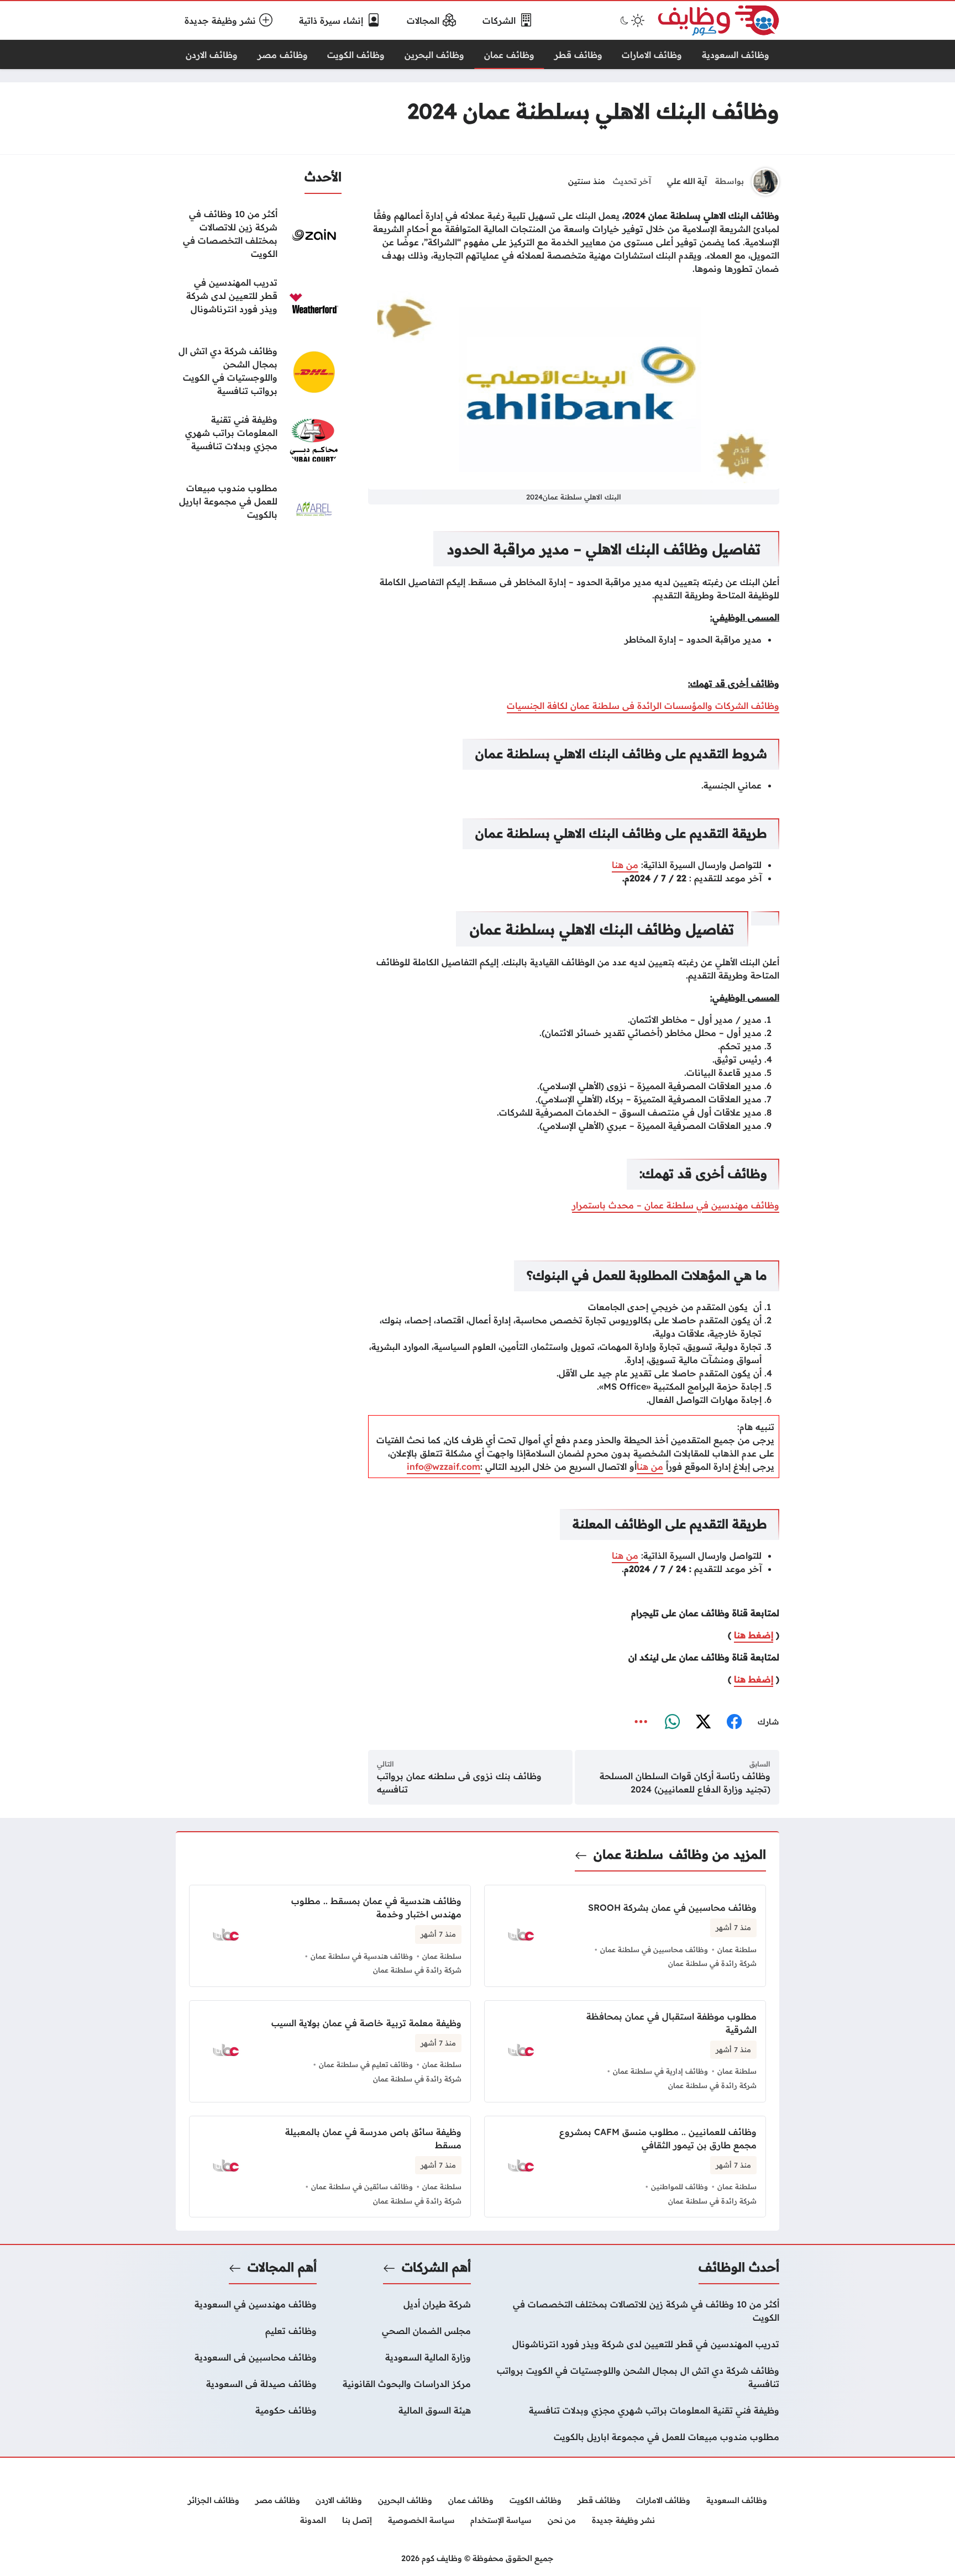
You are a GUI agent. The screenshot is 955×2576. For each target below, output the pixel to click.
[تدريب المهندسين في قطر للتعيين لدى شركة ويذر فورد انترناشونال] (259, 303)
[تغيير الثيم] (631, 20)
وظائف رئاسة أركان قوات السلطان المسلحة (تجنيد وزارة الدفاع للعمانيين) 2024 (685, 1783)
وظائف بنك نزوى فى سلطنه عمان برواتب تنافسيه (459, 1783)
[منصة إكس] (703, 1722)
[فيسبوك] (734, 1722)
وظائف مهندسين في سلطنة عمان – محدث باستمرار (676, 1205)
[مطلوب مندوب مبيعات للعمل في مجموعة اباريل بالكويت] (259, 509)
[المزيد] (641, 1722)
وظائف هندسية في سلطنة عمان (362, 1956)
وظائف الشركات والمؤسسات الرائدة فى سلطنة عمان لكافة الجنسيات (643, 706)
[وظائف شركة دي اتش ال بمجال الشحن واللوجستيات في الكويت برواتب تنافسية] (259, 372)
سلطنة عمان (628, 1854)
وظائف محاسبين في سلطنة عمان (654, 1949)
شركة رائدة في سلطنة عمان (712, 1963)
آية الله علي (687, 181)
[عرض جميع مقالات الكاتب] (765, 182)
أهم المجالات (282, 2267)
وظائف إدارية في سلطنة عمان (660, 2071)
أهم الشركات (436, 2267)
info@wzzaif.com (444, 1466)
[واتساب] (672, 1722)
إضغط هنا (754, 1635)
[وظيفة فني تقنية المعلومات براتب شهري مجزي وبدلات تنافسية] (259, 440)
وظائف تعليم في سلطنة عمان (366, 2064)
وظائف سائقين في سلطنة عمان (362, 2186)
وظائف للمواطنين (679, 2186)
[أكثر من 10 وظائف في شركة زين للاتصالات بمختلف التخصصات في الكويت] (259, 235)
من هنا (625, 865)
